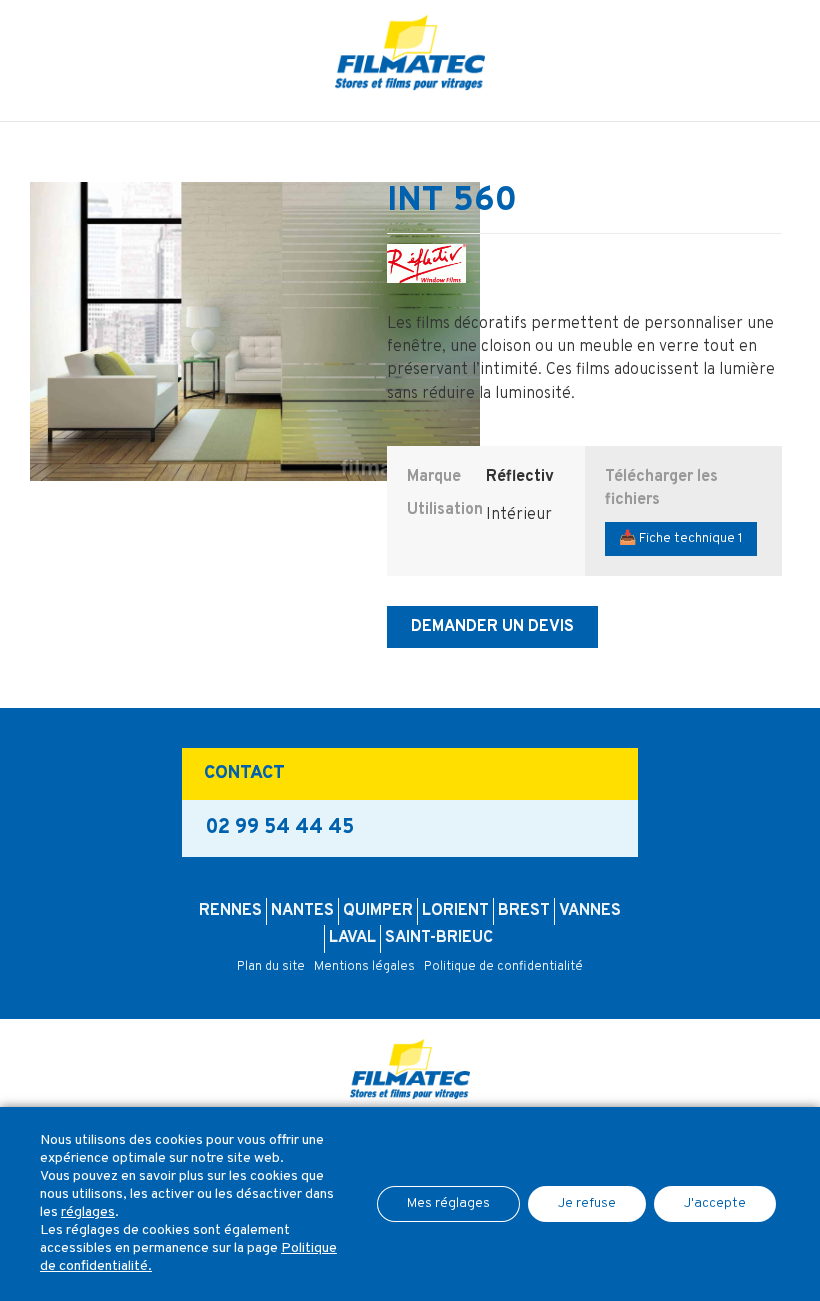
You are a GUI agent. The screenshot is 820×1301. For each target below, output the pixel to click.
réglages (88, 1212)
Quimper (378, 911)
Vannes (590, 911)
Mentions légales (364, 967)
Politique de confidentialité (503, 967)
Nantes (302, 911)
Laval (352, 938)
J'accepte (715, 1203)
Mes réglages (448, 1203)
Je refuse (587, 1203)
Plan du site (271, 967)
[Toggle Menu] (410, 106)
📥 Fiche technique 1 (681, 538)
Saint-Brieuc (439, 938)
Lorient (455, 911)
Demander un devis (492, 627)
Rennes (230, 911)
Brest (524, 911)
